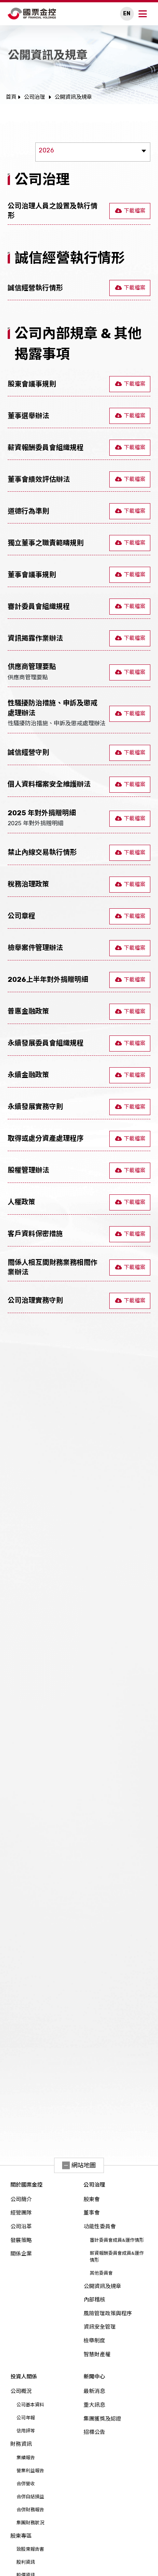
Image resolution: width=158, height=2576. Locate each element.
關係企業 (21, 2254)
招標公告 (94, 2432)
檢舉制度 (94, 2341)
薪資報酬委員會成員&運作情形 (117, 2257)
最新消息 (94, 2391)
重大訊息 (94, 2405)
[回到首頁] (32, 14)
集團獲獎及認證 (102, 2419)
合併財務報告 (30, 2510)
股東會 (92, 2199)
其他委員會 (101, 2273)
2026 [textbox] (46, 150)
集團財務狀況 (30, 2523)
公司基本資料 (30, 2405)
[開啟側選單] (143, 14)
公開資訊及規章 (102, 2286)
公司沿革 (21, 2227)
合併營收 (26, 2484)
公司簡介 (21, 2199)
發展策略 (21, 2240)
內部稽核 (94, 2300)
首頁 (11, 97)
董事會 (92, 2213)
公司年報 (26, 2418)
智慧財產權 (97, 2354)
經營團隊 (21, 2213)
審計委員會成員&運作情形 (117, 2240)
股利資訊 (26, 2562)
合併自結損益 (30, 2497)
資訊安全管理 (100, 2327)
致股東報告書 (30, 2549)
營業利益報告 (30, 2471)
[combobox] (93, 152)
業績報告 (26, 2458)
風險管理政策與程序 (108, 2313)
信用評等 (26, 2431)
